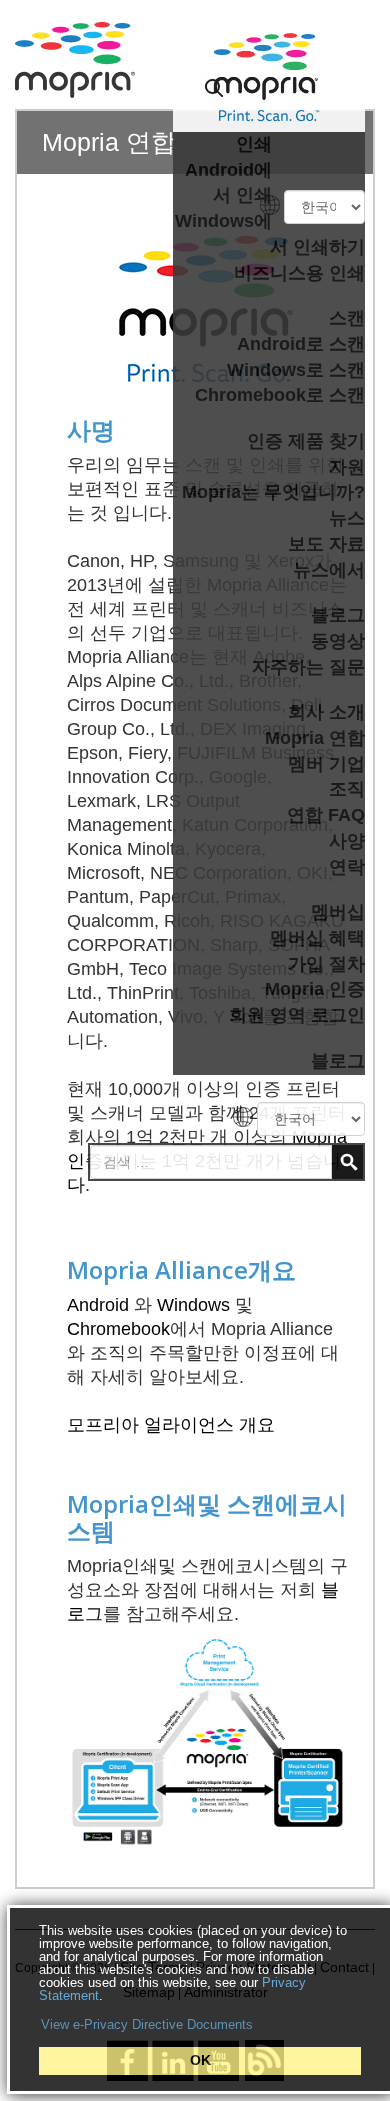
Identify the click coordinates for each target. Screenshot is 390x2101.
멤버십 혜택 (317, 938)
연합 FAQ (326, 815)
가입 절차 (326, 964)
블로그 (338, 615)
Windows (193, 1305)
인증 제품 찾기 (306, 441)
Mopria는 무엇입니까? (273, 492)
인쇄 (254, 144)
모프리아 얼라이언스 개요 (171, 1425)
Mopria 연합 (315, 738)
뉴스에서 (329, 570)
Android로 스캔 (301, 344)
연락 (347, 867)
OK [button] (200, 2060)
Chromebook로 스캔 (280, 395)
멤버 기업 (326, 764)
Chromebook (118, 1329)
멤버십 (338, 912)
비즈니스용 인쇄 (299, 273)
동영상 (338, 641)
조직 (347, 789)
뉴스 (347, 518)
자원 (347, 467)
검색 (347, 1162)
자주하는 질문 (308, 667)
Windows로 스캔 (296, 370)
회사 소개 (326, 712)
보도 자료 (326, 544)
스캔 (347, 318)
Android (98, 1305)
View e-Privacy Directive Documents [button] (147, 2024)
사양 (347, 841)
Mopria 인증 (315, 989)
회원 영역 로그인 (297, 1015)
